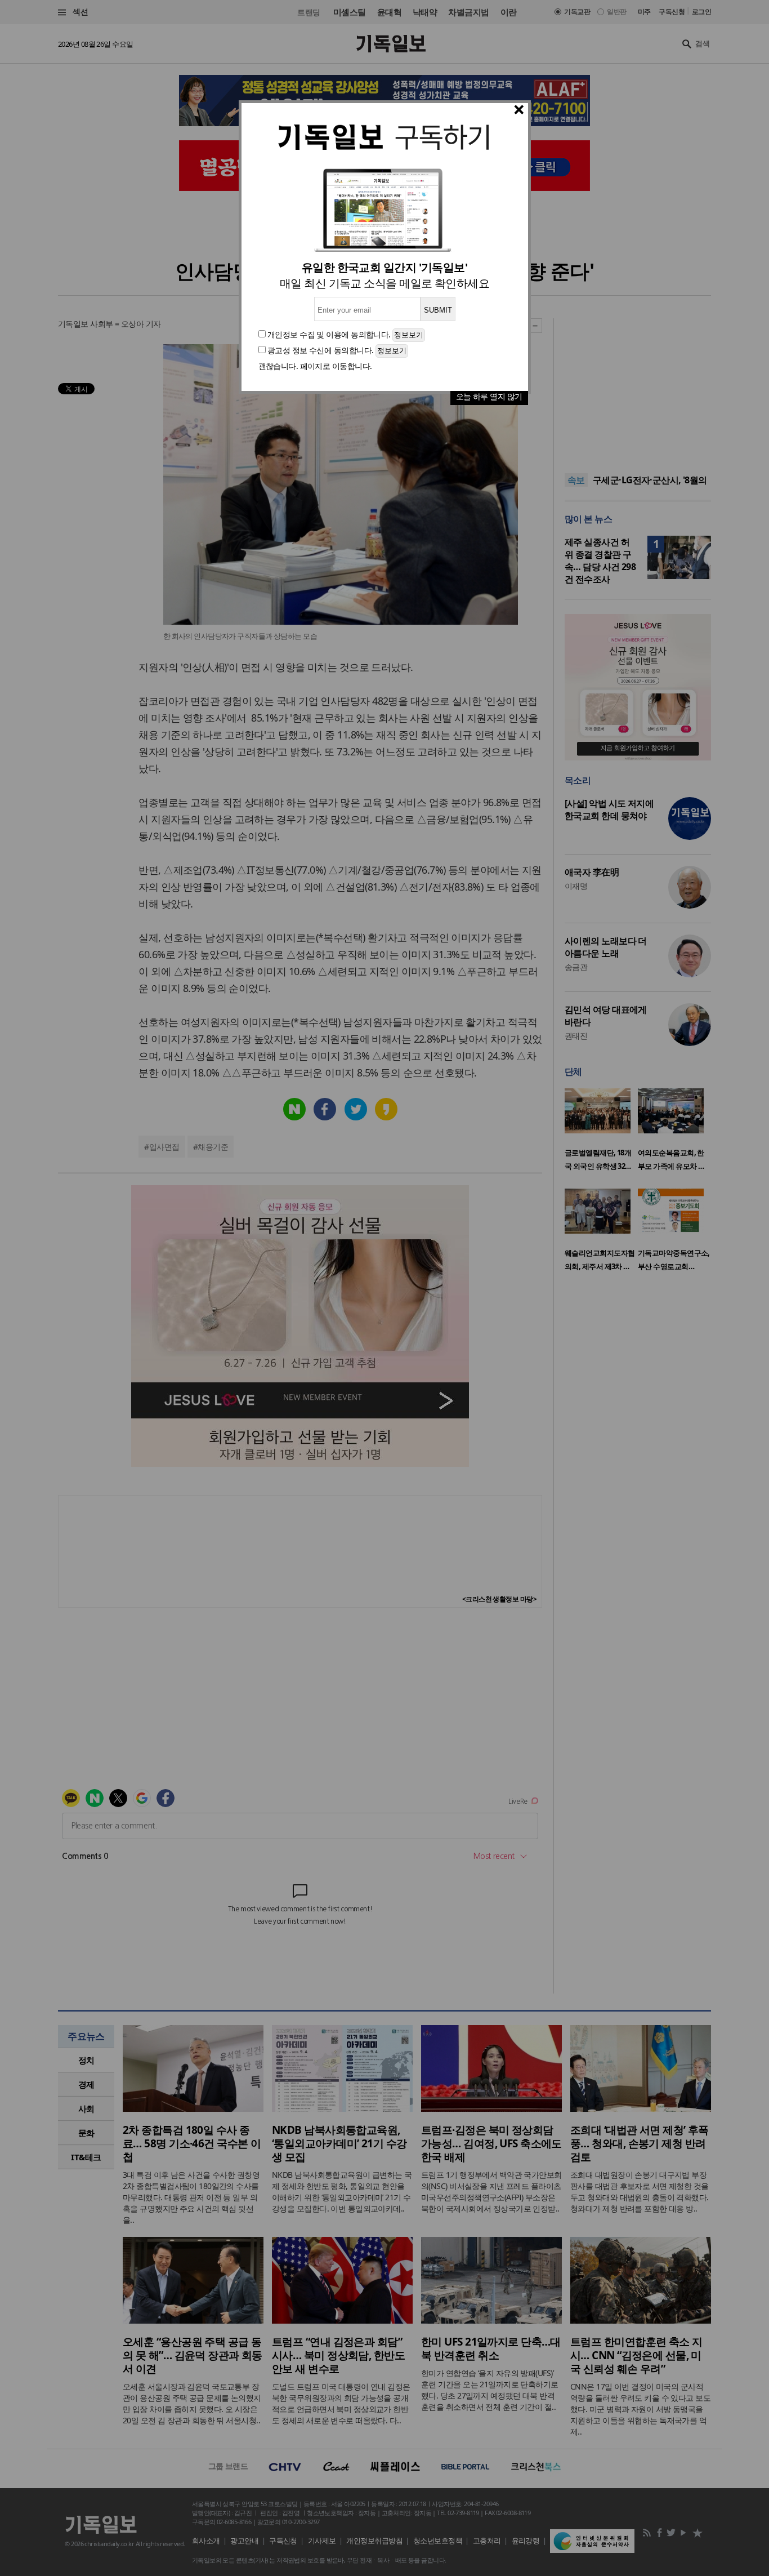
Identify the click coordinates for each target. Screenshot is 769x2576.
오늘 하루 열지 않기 (489, 396)
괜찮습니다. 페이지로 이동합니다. (315, 366)
